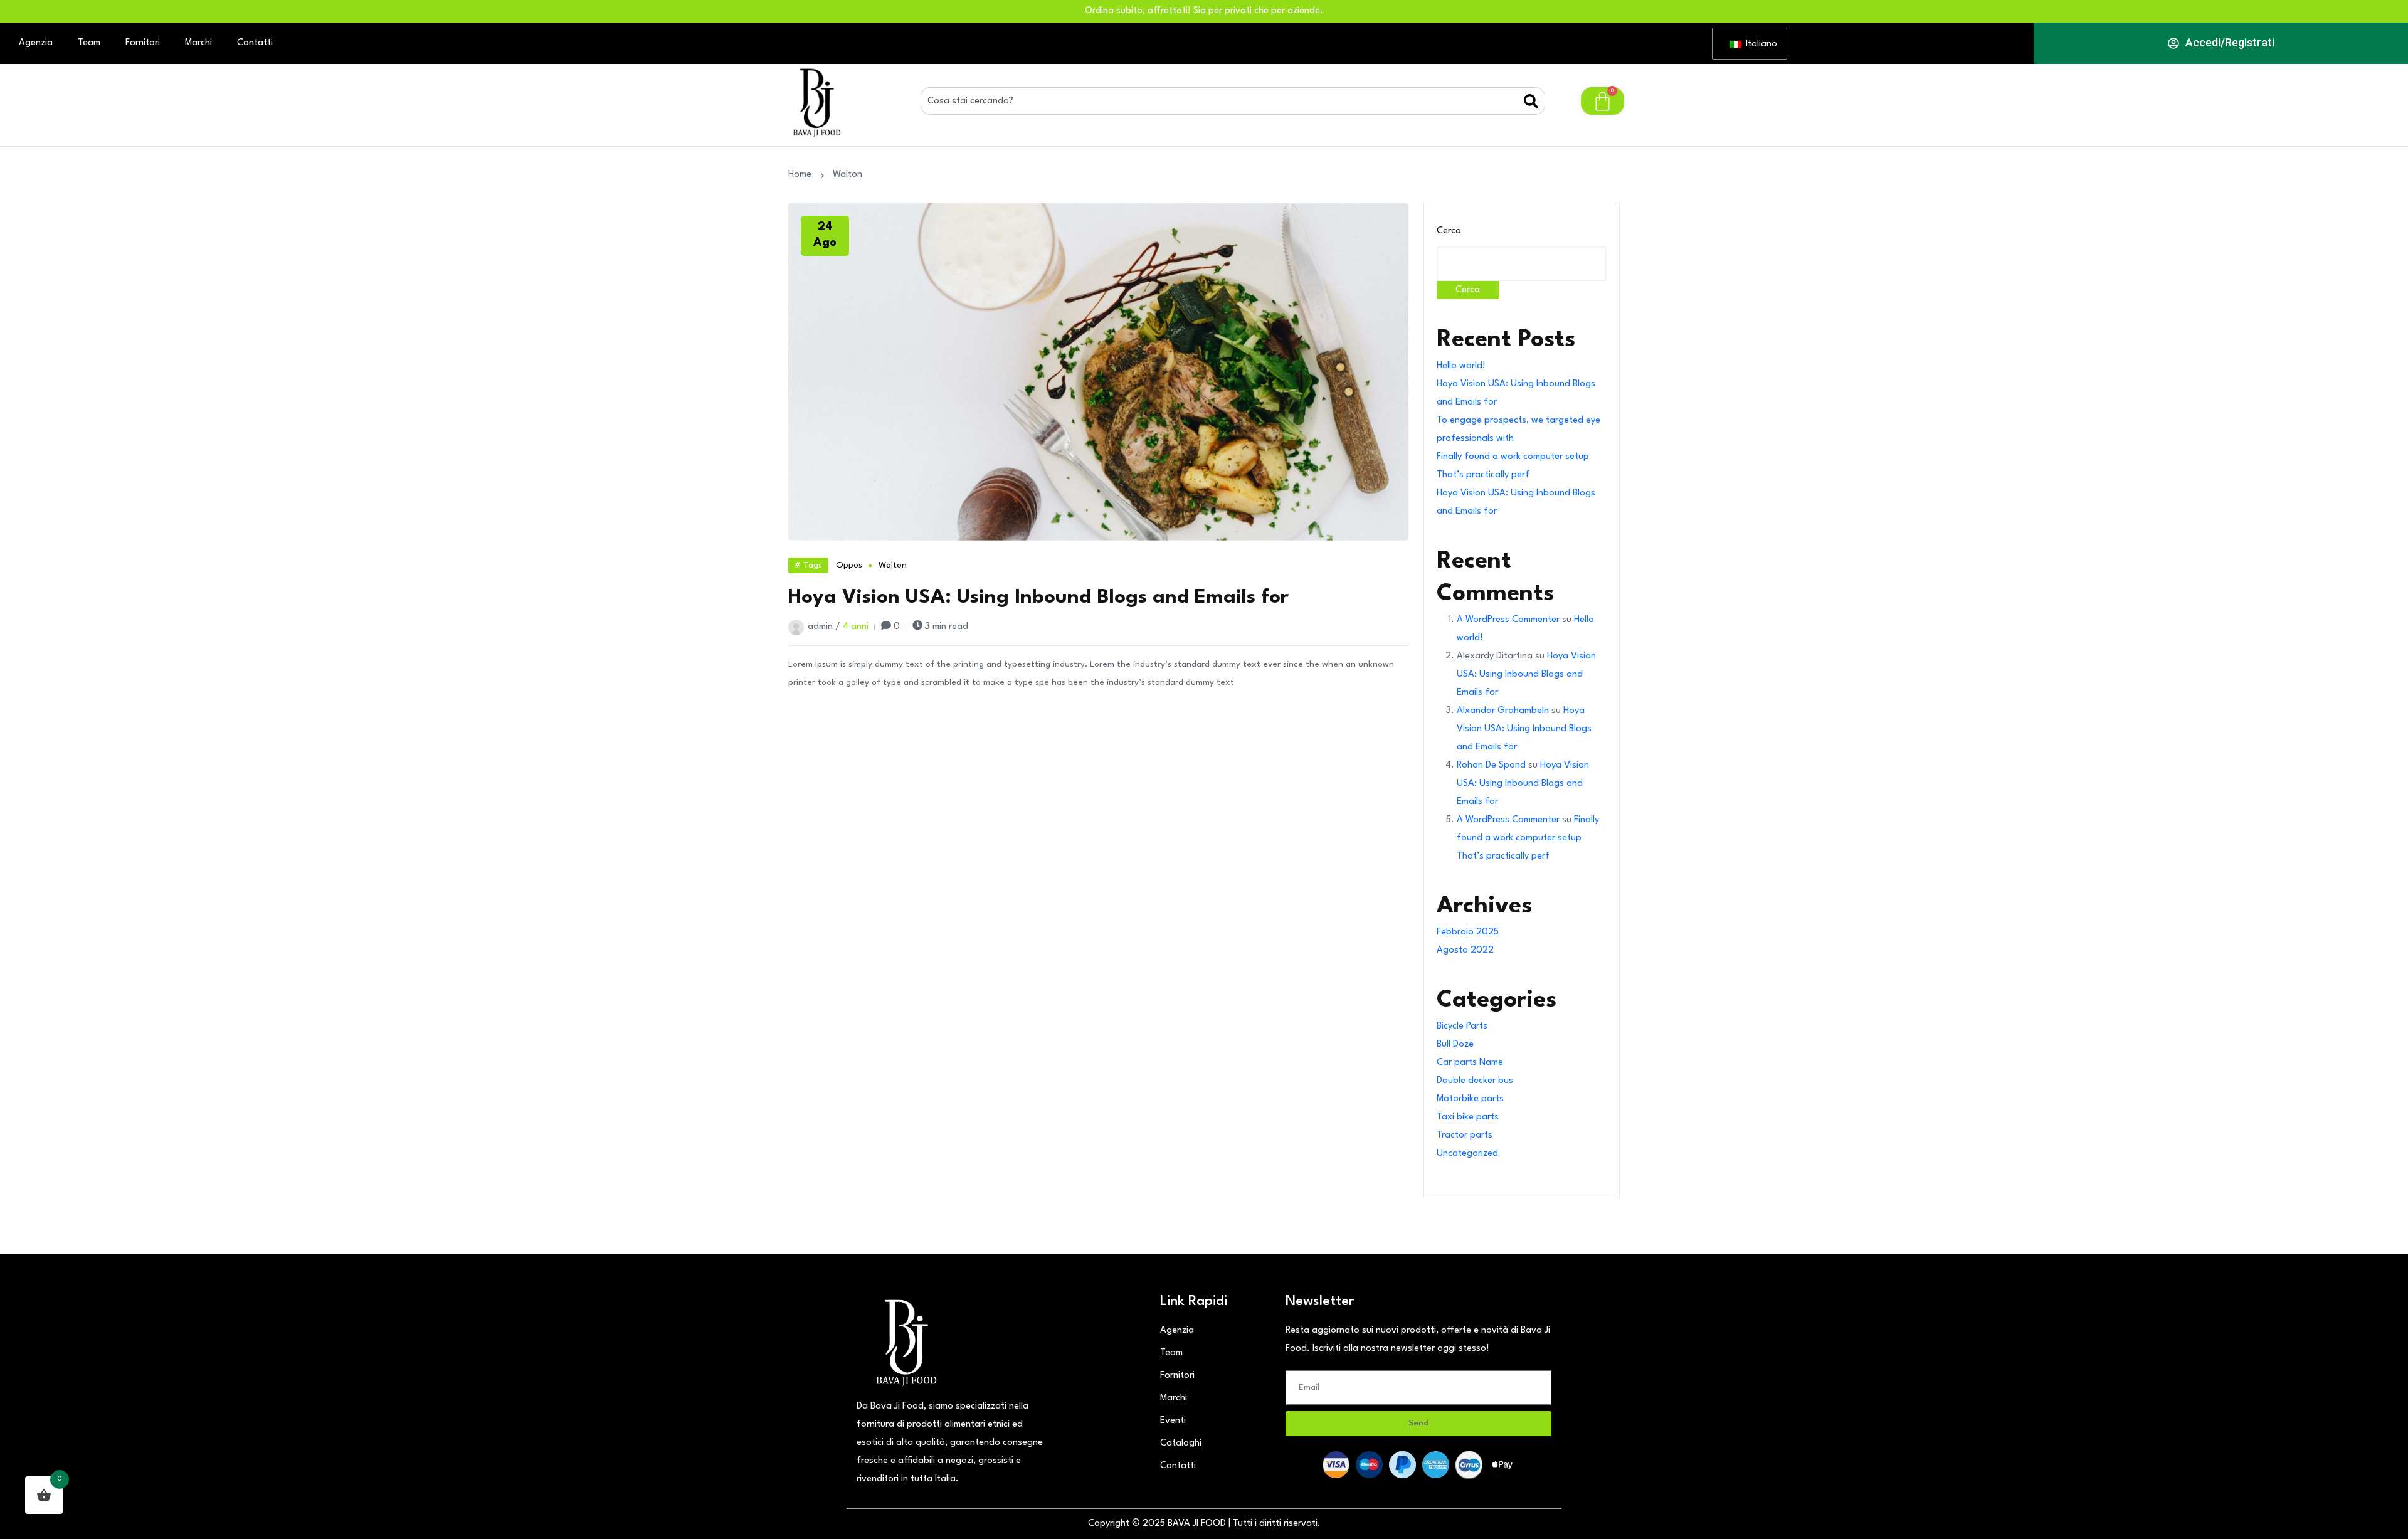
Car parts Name (1470, 1063)
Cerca (1449, 231)
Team (89, 43)
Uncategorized (1467, 1154)
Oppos (849, 565)
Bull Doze (1455, 1045)
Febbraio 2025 (1468, 932)
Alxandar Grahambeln (1503, 711)
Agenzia (36, 43)
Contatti (255, 43)
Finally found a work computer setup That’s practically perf (1528, 838)
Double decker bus (1475, 1081)
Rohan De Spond (1491, 765)
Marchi (198, 43)
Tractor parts (1465, 1135)
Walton (893, 565)
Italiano (1759, 44)
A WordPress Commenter (1508, 620)
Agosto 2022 (1465, 950)
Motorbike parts (1470, 1099)
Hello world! (1461, 366)
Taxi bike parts (1468, 1117)
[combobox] (1222, 101)
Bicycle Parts (1462, 1026)
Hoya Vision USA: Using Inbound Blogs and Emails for (1038, 597)
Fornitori (143, 43)
